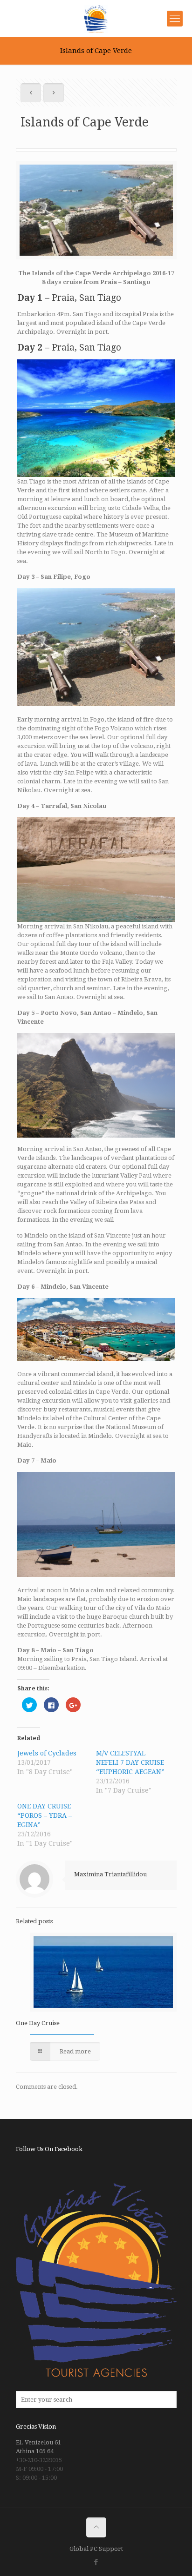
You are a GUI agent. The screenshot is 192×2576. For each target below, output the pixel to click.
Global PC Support (96, 2549)
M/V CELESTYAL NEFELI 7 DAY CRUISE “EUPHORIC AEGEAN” (130, 1762)
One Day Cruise (38, 2023)
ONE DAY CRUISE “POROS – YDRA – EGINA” (45, 1815)
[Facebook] (96, 2562)
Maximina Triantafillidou (110, 1874)
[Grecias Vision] (96, 19)
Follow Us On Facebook (49, 2149)
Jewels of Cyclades (47, 1753)
